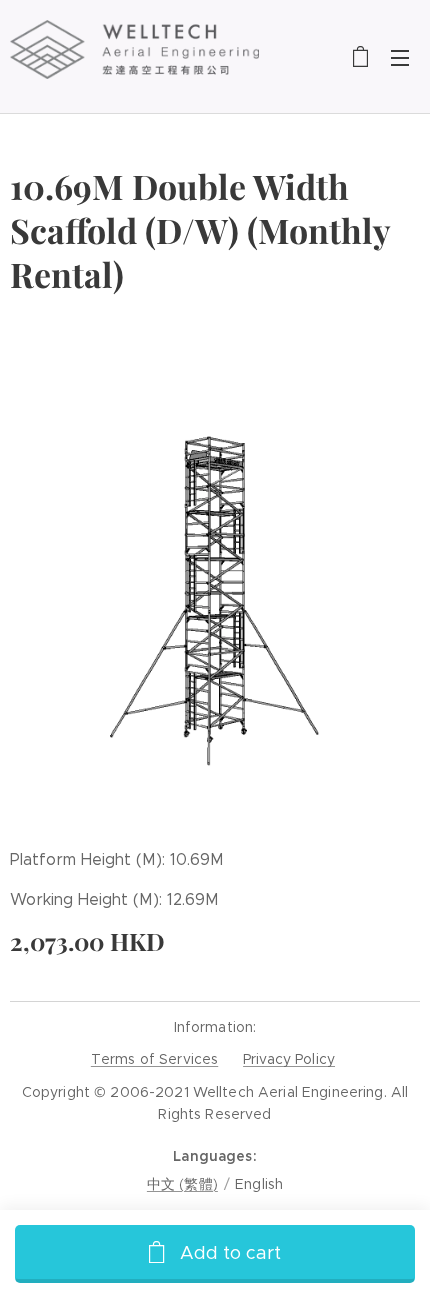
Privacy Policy (289, 1059)
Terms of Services (154, 1059)
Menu (400, 57)
